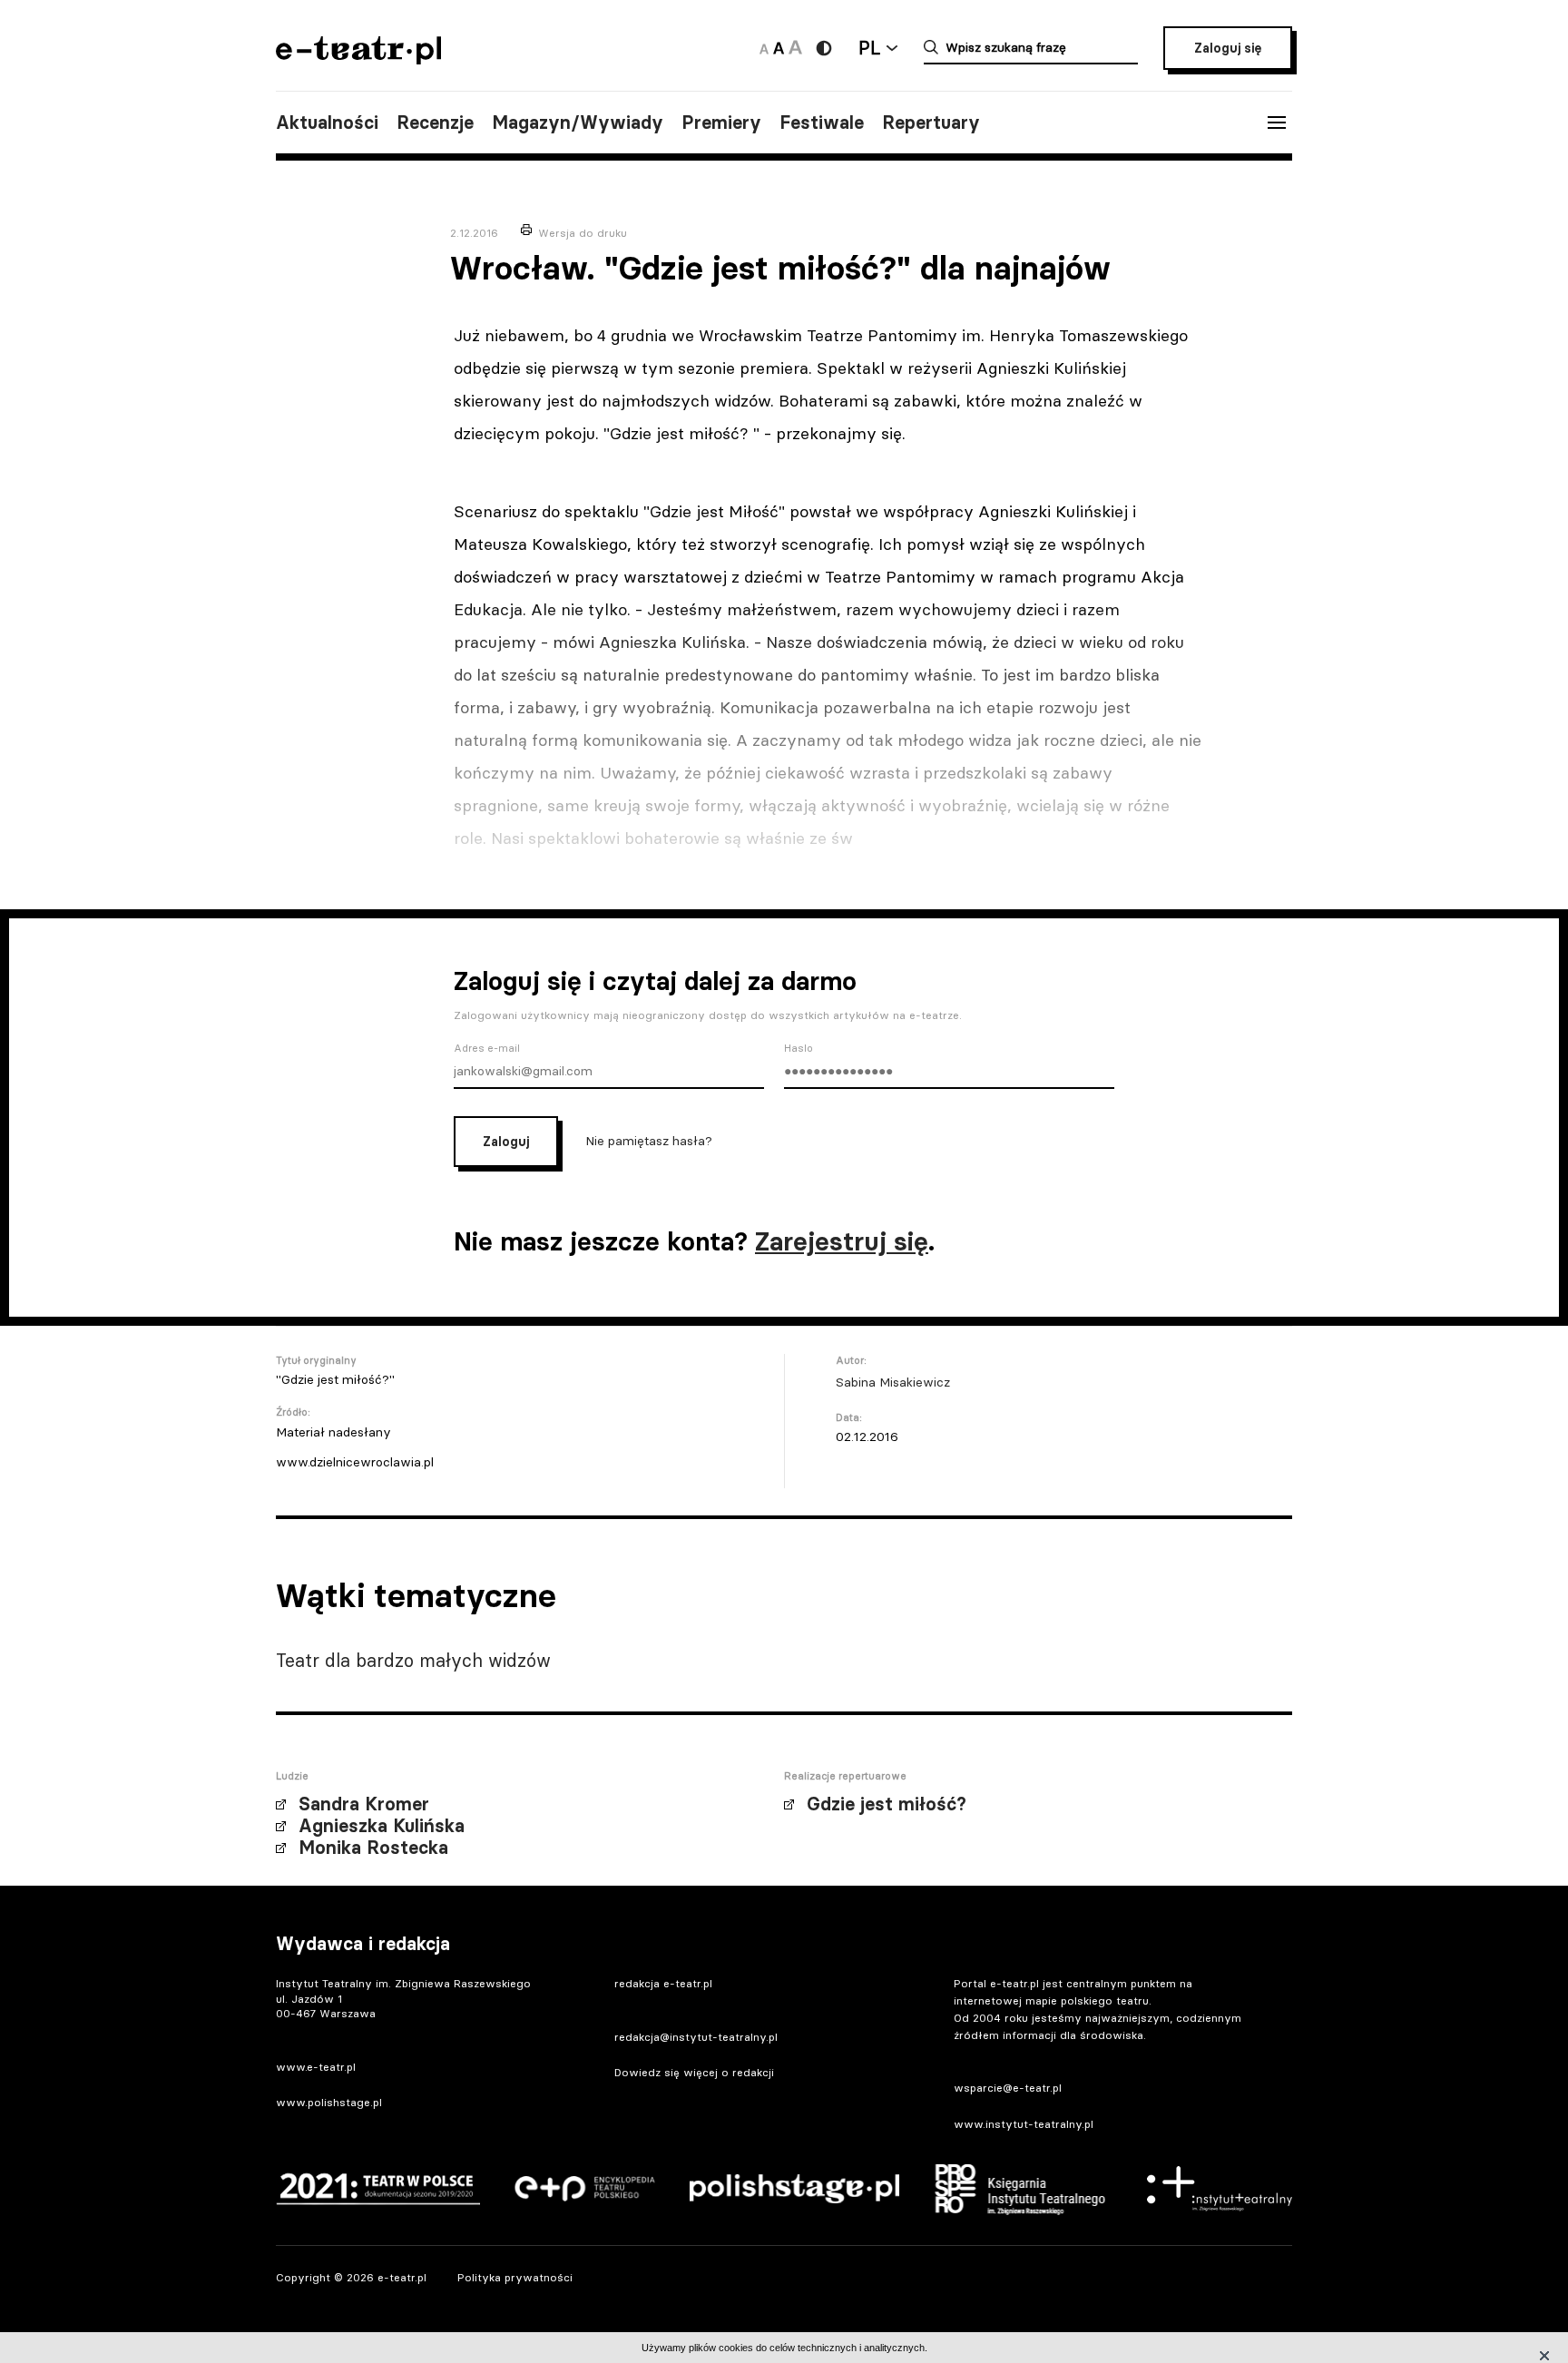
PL (869, 48)
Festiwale (822, 123)
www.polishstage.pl (329, 2102)
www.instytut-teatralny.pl (1024, 2124)
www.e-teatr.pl (316, 2067)
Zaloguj (506, 1142)
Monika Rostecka (373, 1848)
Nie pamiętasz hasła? (649, 1141)
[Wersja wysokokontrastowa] (824, 48)
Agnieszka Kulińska (382, 1826)
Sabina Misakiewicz (893, 1382)
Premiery (721, 123)
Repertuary (931, 123)
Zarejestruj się (842, 1241)
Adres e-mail (487, 1048)
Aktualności (327, 123)
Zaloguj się (1228, 48)
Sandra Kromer (364, 1804)
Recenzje (435, 123)
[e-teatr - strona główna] (358, 59)
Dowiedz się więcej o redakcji (694, 2072)
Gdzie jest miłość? (887, 1804)
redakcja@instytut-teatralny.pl (696, 2037)
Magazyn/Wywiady (578, 123)
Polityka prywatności (515, 2277)
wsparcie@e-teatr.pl (1008, 2088)
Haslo (799, 1048)
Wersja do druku (583, 233)
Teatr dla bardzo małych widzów (413, 1660)
